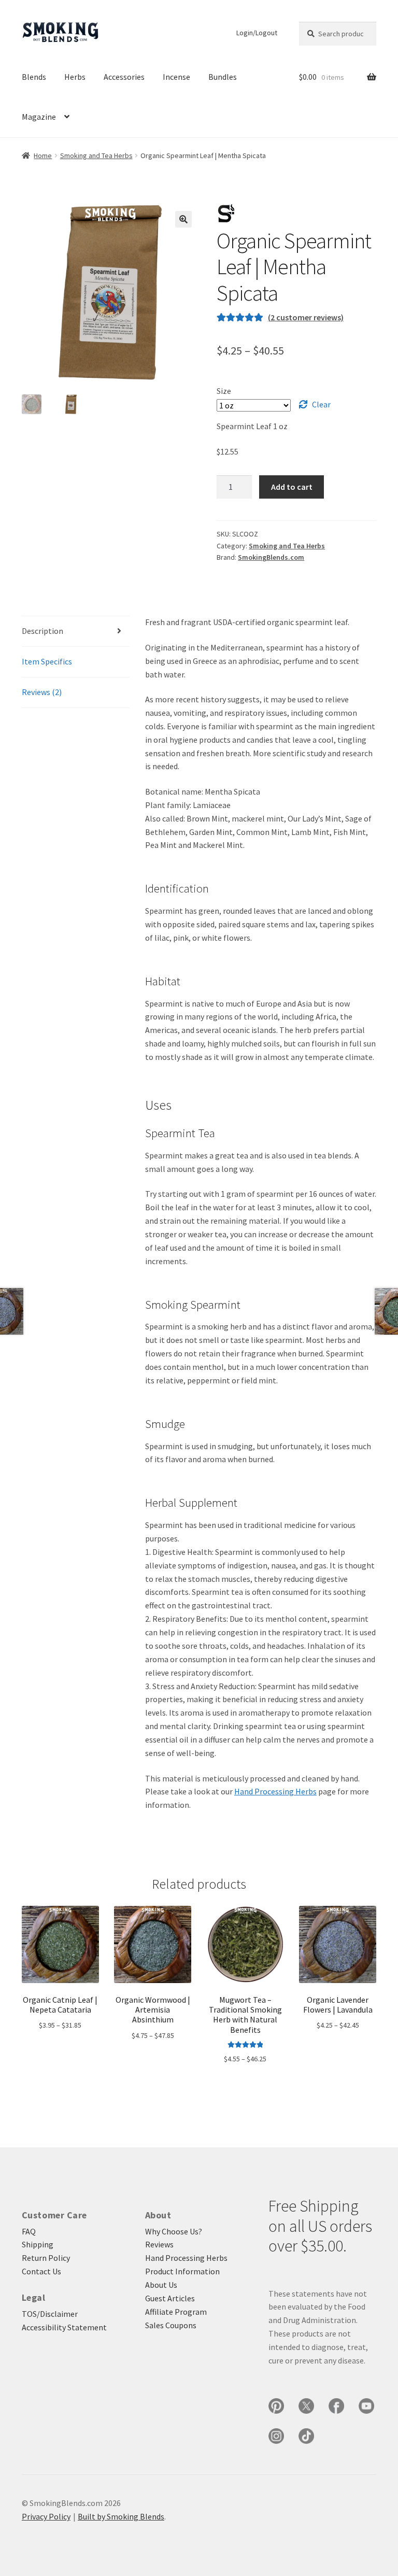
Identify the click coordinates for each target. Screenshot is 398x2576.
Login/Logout (257, 33)
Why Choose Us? (174, 2231)
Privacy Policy (46, 2516)
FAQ (29, 2231)
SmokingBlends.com (271, 557)
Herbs (75, 77)
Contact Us (41, 2271)
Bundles (223, 77)
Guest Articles (170, 2298)
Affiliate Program (176, 2312)
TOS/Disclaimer (50, 2314)
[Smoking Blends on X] (306, 2406)
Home (43, 155)
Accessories (124, 77)
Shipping (38, 2244)
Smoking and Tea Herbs (96, 155)
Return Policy (46, 2258)
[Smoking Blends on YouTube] (366, 2406)
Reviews (159, 2244)
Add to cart (292, 487)
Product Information (182, 2271)
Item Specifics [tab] (47, 661)
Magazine (39, 117)
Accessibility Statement (64, 2327)
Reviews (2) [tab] (42, 692)
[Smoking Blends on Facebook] (336, 2406)
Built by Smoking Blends (121, 2516)
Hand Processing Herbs (275, 1791)
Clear (321, 404)
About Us (161, 2285)
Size (224, 391)
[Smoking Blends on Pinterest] (276, 2406)
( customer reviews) (306, 317)
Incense (176, 77)
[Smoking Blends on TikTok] (306, 2436)
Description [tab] (42, 631)
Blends (34, 77)
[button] (183, 219)
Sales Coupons (171, 2325)
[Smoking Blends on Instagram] (276, 2436)
